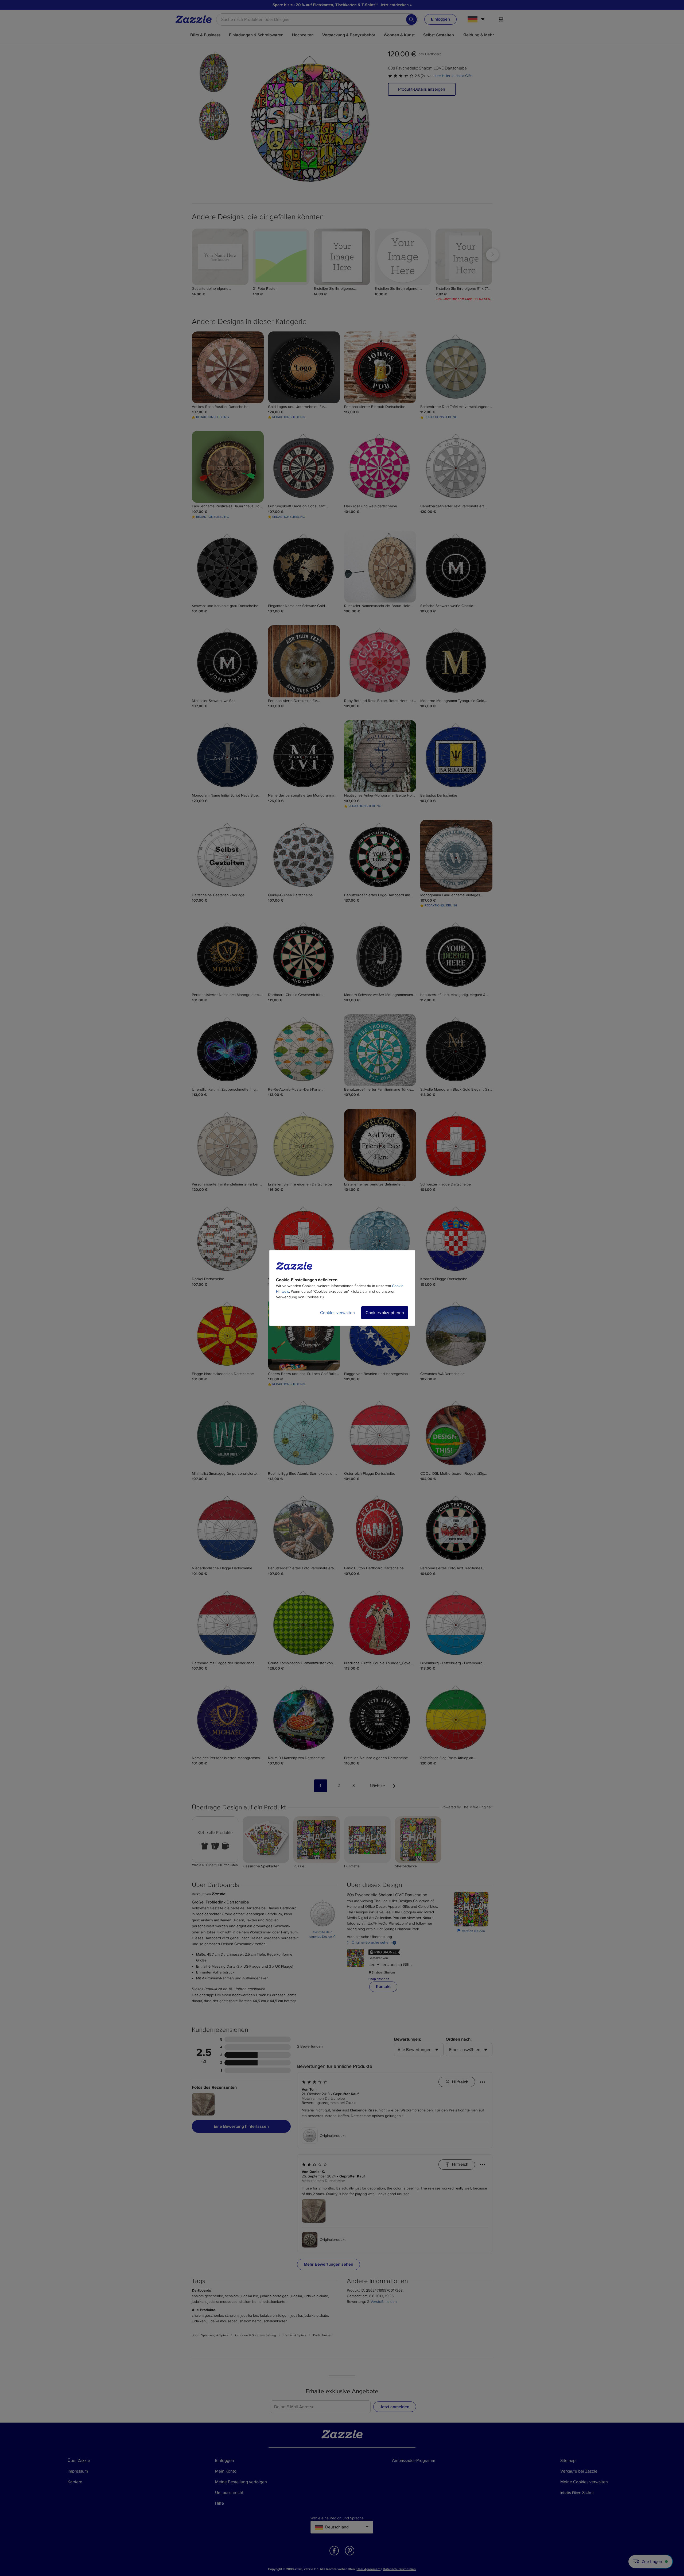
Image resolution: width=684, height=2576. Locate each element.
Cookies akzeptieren (385, 1313)
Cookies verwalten (337, 1313)
